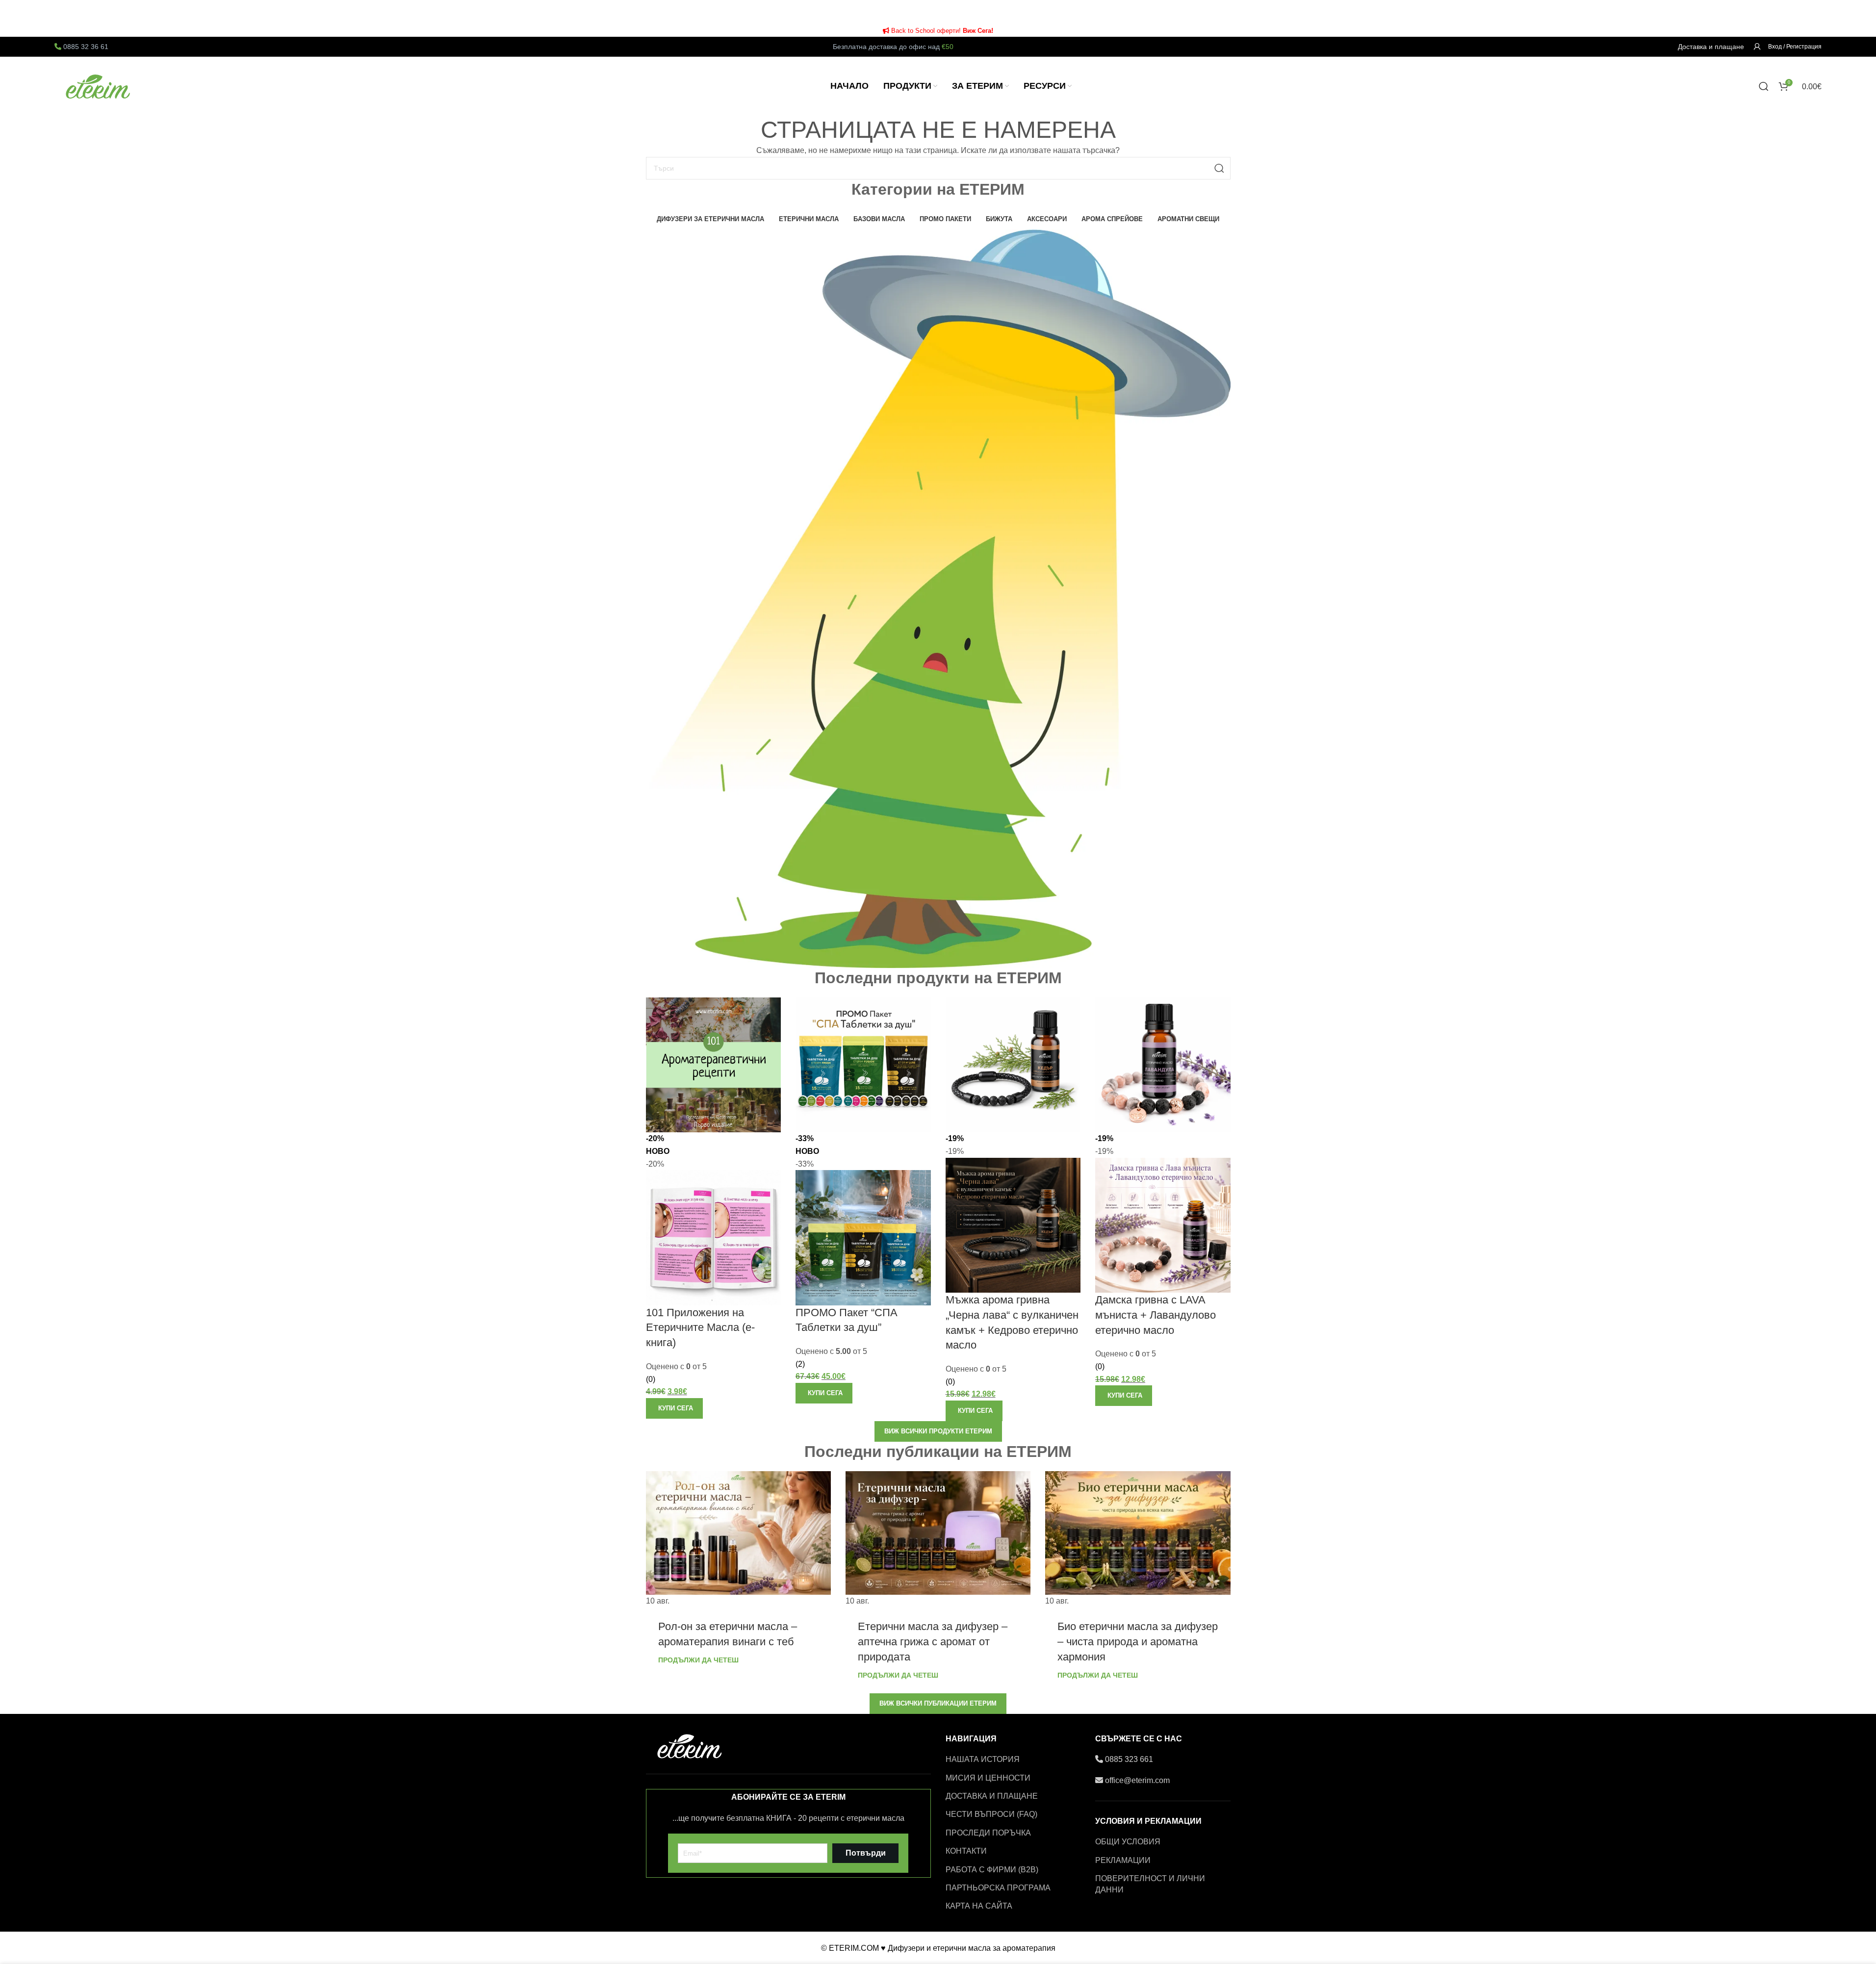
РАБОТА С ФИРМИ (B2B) (992, 1870)
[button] (674, 1408)
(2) (800, 1364)
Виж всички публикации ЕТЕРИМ (938, 1703)
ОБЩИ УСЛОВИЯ (1128, 1842)
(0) (651, 1379)
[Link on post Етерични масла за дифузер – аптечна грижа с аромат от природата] (938, 1539)
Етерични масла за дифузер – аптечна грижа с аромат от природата (933, 1642)
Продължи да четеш (698, 1660)
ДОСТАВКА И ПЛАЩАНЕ (992, 1796)
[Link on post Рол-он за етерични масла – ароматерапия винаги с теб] (738, 1539)
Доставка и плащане (1711, 47)
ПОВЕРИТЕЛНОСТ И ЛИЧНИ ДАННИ (1150, 1884)
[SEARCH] (1219, 168)
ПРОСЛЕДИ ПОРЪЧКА (988, 1833)
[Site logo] (99, 86)
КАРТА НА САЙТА (979, 1906)
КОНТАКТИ (966, 1851)
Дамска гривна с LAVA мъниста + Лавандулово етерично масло (1156, 1315)
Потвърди (866, 1853)
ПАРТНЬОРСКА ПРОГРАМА (998, 1888)
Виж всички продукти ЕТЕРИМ (938, 1431)
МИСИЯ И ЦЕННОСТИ (988, 1778)
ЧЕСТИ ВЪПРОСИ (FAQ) (991, 1814)
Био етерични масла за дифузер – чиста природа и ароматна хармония (1138, 1642)
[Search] (1764, 86)
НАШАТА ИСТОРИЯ (983, 1759)
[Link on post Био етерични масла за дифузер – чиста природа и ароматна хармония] (1138, 1539)
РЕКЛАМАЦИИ (1123, 1860)
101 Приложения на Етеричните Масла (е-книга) (700, 1328)
